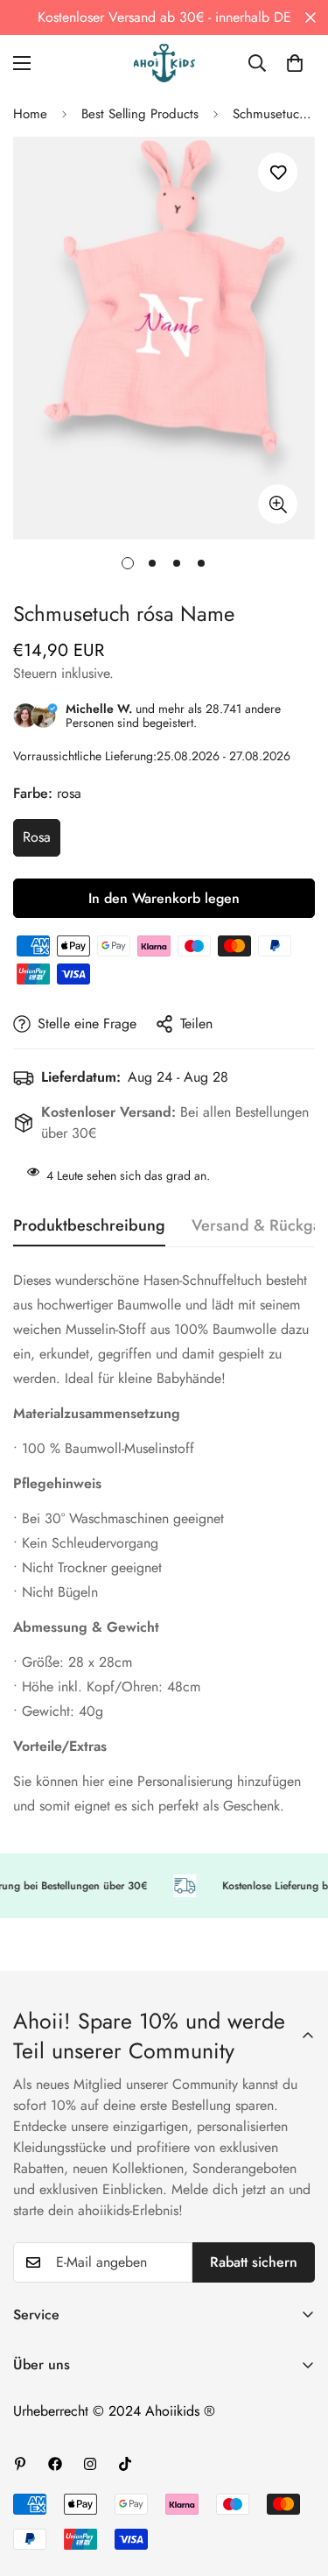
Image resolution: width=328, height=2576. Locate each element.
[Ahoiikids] (164, 63)
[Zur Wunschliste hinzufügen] (278, 172)
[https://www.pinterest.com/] (20, 2464)
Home (30, 114)
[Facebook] (55, 2464)
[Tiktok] (125, 2464)
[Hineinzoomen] (278, 504)
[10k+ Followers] (90, 2464)
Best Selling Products (140, 114)
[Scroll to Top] (297, 2483)
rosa (37, 837)
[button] (295, 63)
